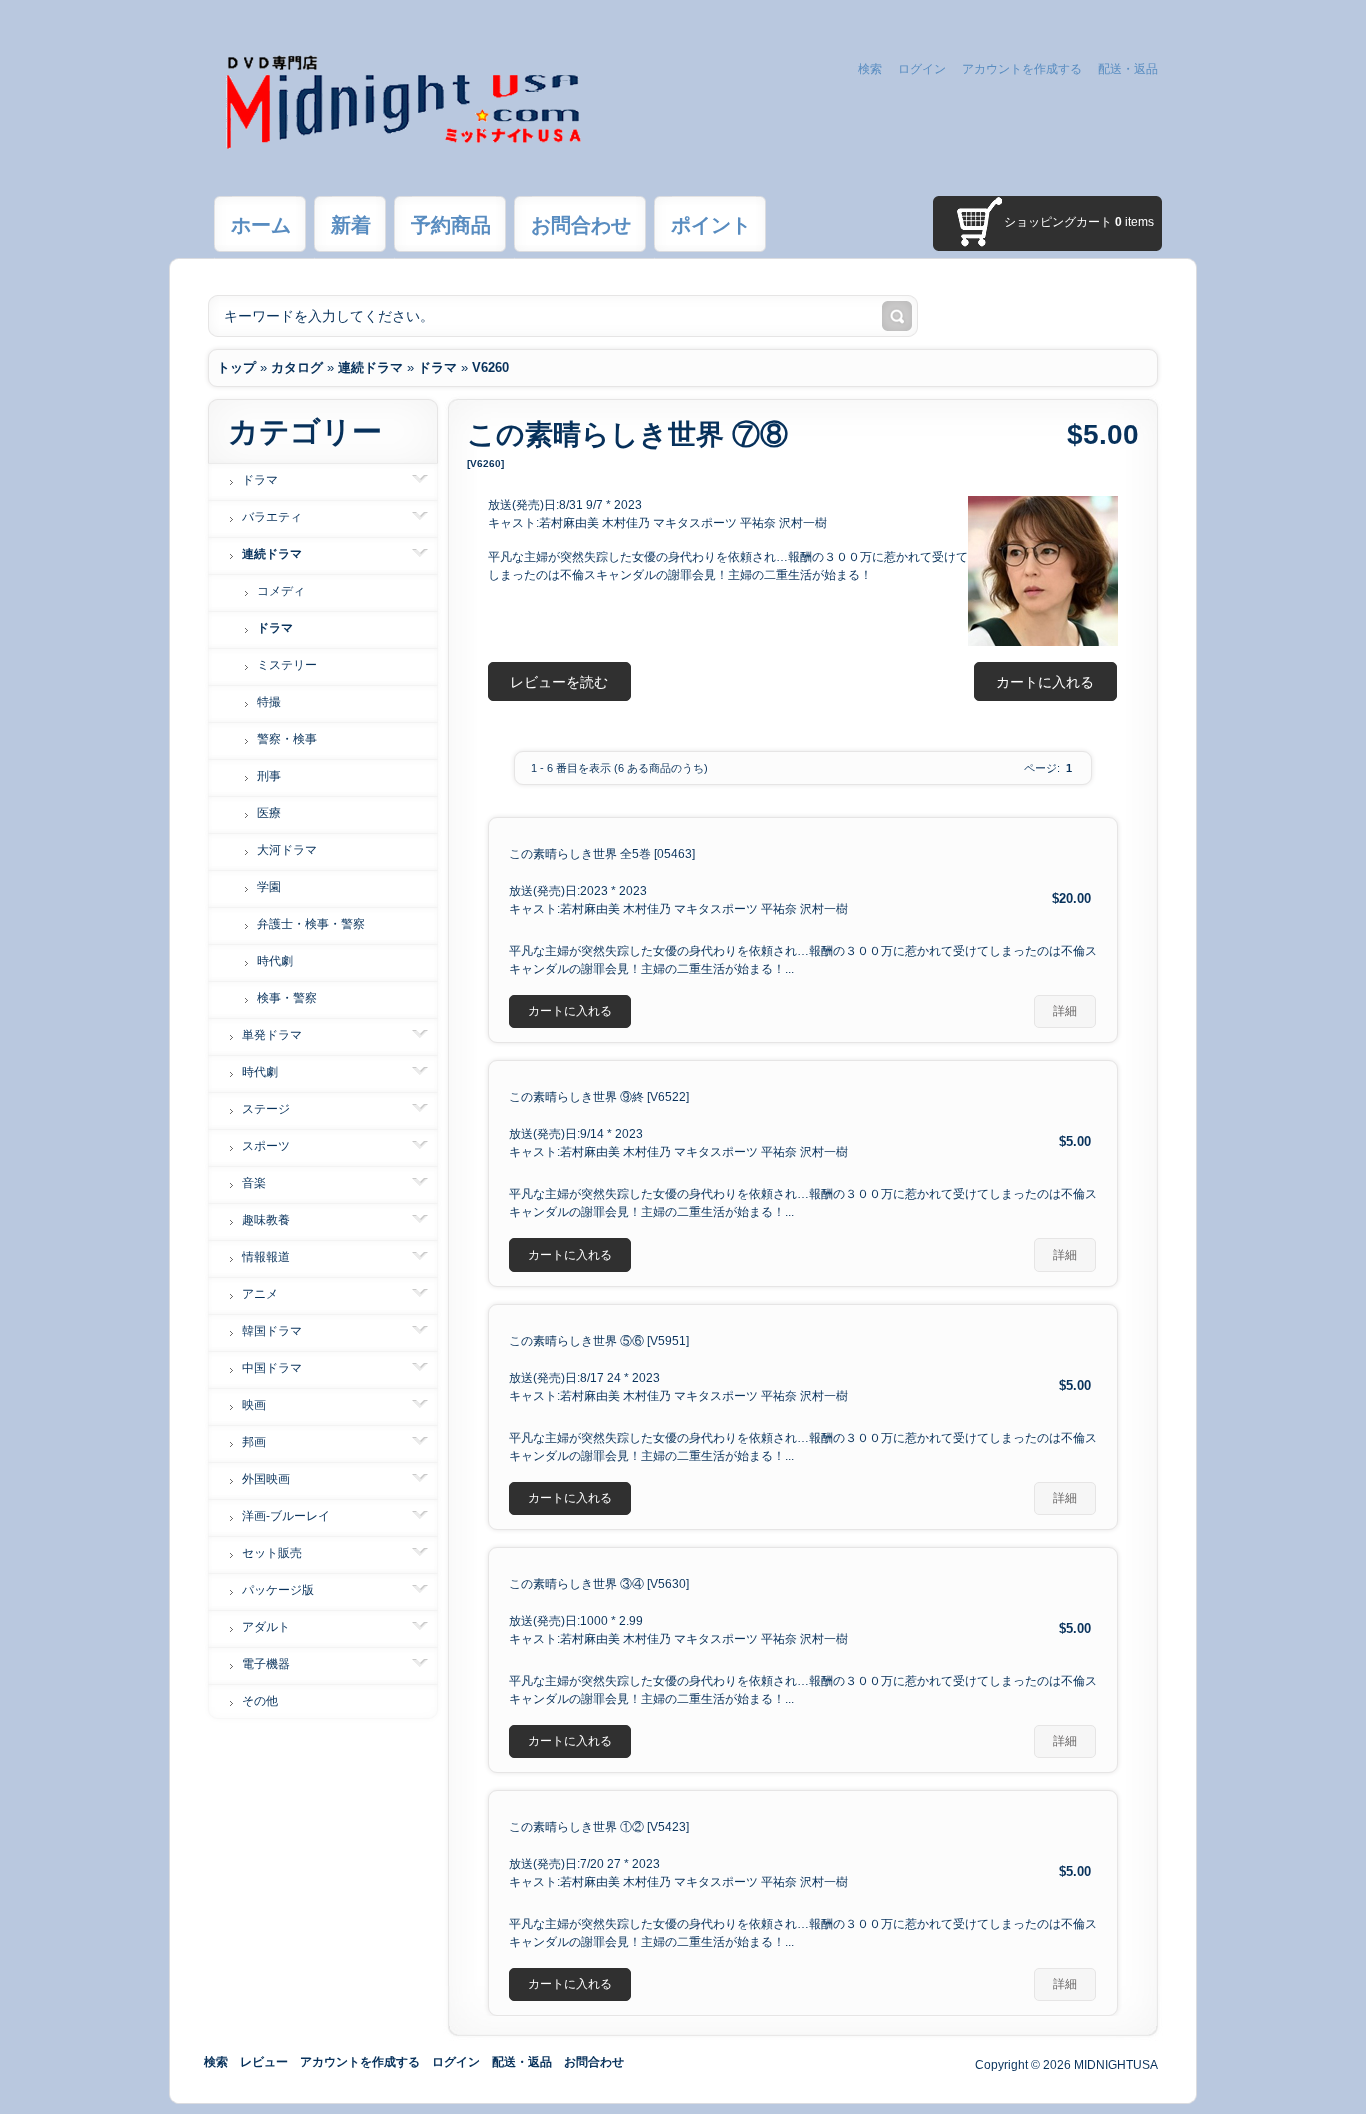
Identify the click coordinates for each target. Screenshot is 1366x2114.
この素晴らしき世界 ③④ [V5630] (599, 1584)
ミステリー (287, 665)
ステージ (266, 1109)
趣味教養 (266, 1220)
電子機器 (266, 1664)
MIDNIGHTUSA (1116, 2065)
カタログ (297, 367)
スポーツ (266, 1146)
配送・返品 (1128, 69)
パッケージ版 (278, 1590)
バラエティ (272, 517)
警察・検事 (287, 739)
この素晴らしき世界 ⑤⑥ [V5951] (599, 1341)
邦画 (254, 1442)
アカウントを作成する (1022, 69)
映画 (254, 1405)
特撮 (269, 702)
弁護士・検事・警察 (311, 924)
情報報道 (266, 1257)
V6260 (490, 367)
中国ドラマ (272, 1368)
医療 (269, 813)
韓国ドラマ (272, 1331)
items (1134, 222)
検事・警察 (287, 998)
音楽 (254, 1183)
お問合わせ (594, 2062)
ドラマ (437, 367)
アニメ (260, 1294)
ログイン (922, 69)
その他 (260, 1701)
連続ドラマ (370, 367)
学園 (269, 887)
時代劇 (275, 961)
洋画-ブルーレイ (286, 1516)
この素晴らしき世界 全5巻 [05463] (602, 854)
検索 (870, 69)
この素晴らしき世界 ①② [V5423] (599, 1827)
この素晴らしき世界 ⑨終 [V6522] (599, 1097)
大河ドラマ (287, 850)
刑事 (269, 776)
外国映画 (266, 1479)
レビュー (264, 2062)
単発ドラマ (272, 1035)
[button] (1045, 681)
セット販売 (272, 1553)
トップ (236, 367)
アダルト (266, 1627)
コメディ (281, 591)
